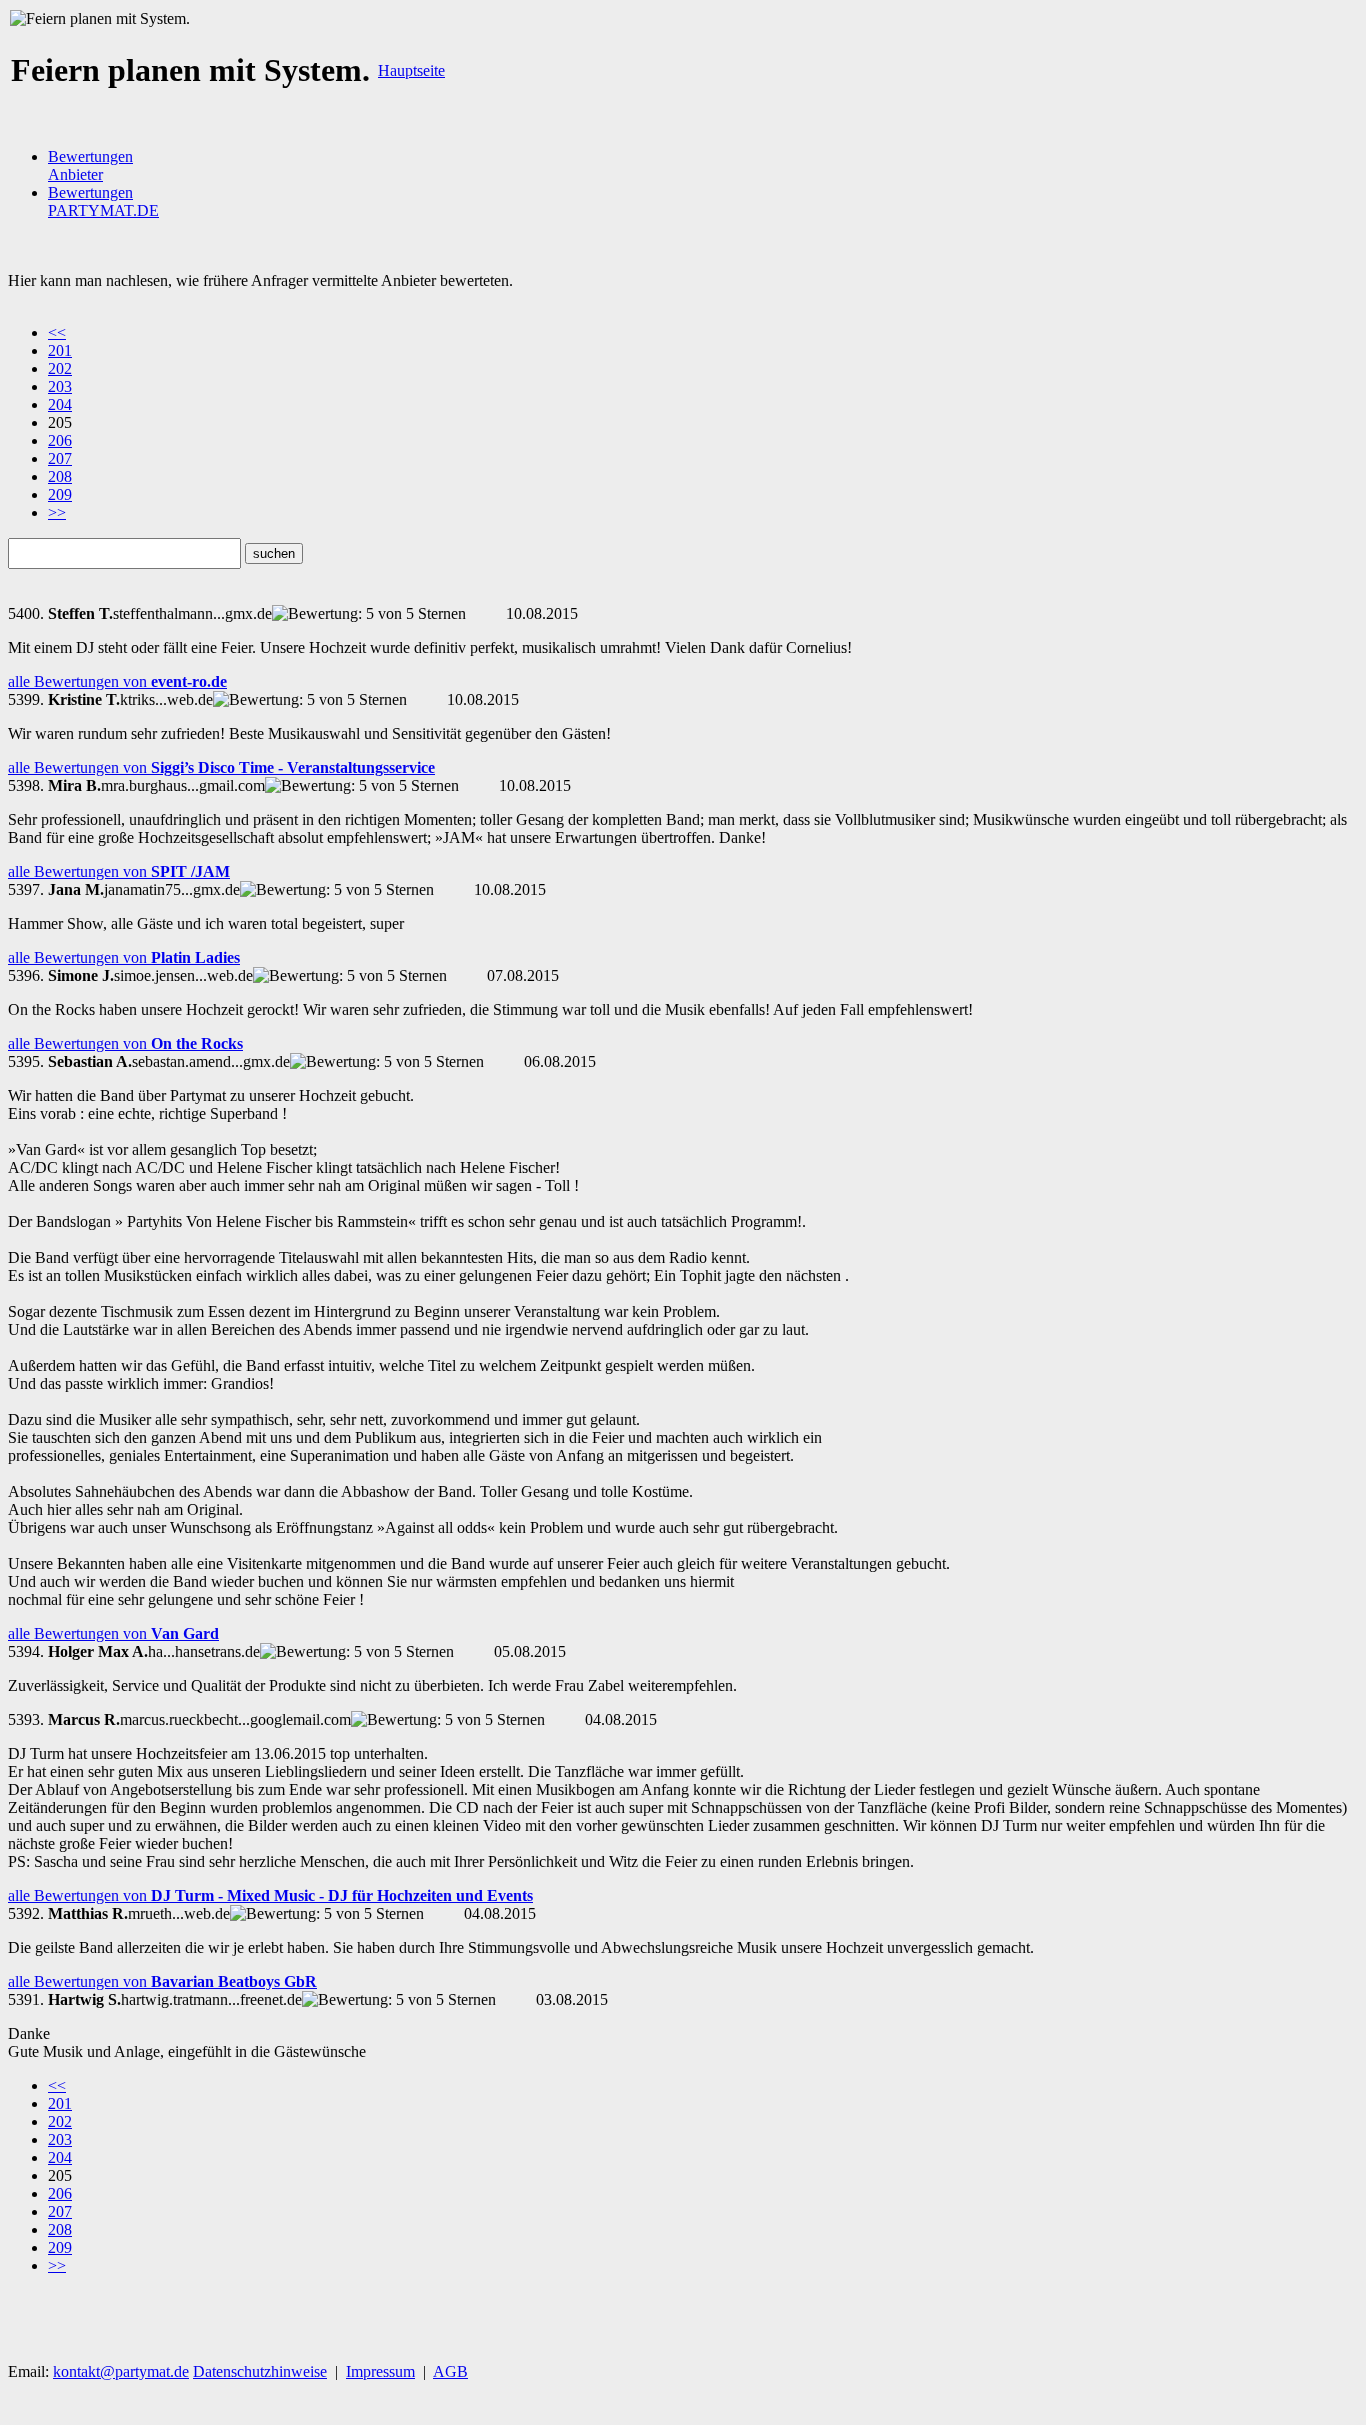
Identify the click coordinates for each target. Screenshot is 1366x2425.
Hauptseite (411, 70)
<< (57, 332)
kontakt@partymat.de (121, 2371)
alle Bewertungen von (117, 681)
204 (60, 404)
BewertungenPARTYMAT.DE (103, 201)
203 (60, 386)
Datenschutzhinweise (260, 2371)
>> (57, 512)
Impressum (380, 2371)
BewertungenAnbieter (90, 165)
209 (60, 494)
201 (60, 350)
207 (60, 458)
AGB (450, 2371)
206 (60, 440)
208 (60, 476)
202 (60, 368)
